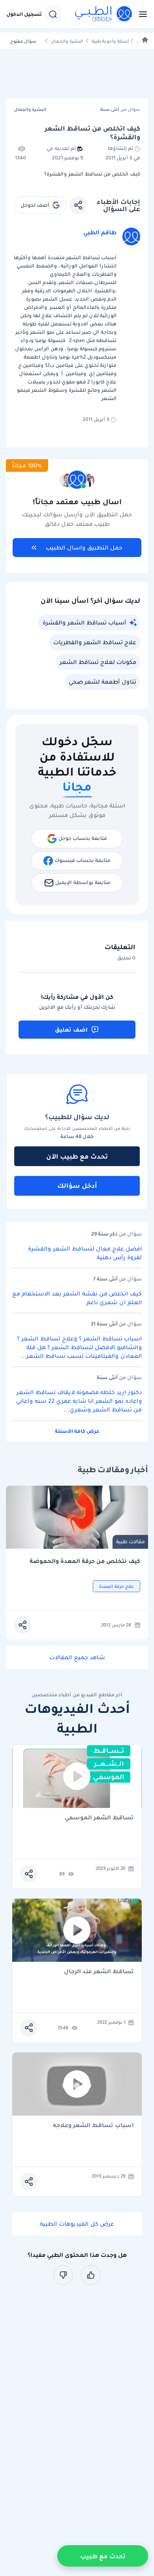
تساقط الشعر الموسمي (99, 1818)
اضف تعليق (71, 1030)
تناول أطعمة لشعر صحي (102, 682)
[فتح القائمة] (141, 14)
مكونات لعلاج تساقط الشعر (98, 662)
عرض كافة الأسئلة (77, 1431)
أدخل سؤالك (77, 1185)
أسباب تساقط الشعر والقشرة (84, 623)
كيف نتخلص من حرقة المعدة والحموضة (85, 1561)
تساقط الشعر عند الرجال (99, 1972)
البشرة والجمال (67, 41)
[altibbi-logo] (104, 14)
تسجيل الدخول (24, 14)
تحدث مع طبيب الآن (77, 1156)
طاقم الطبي (100, 232)
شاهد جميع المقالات (77, 1657)
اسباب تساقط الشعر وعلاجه (93, 2126)
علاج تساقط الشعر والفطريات (95, 642)
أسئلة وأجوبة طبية (110, 41)
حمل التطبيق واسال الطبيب (84, 548)
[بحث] (53, 14)
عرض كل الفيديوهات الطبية (77, 2224)
